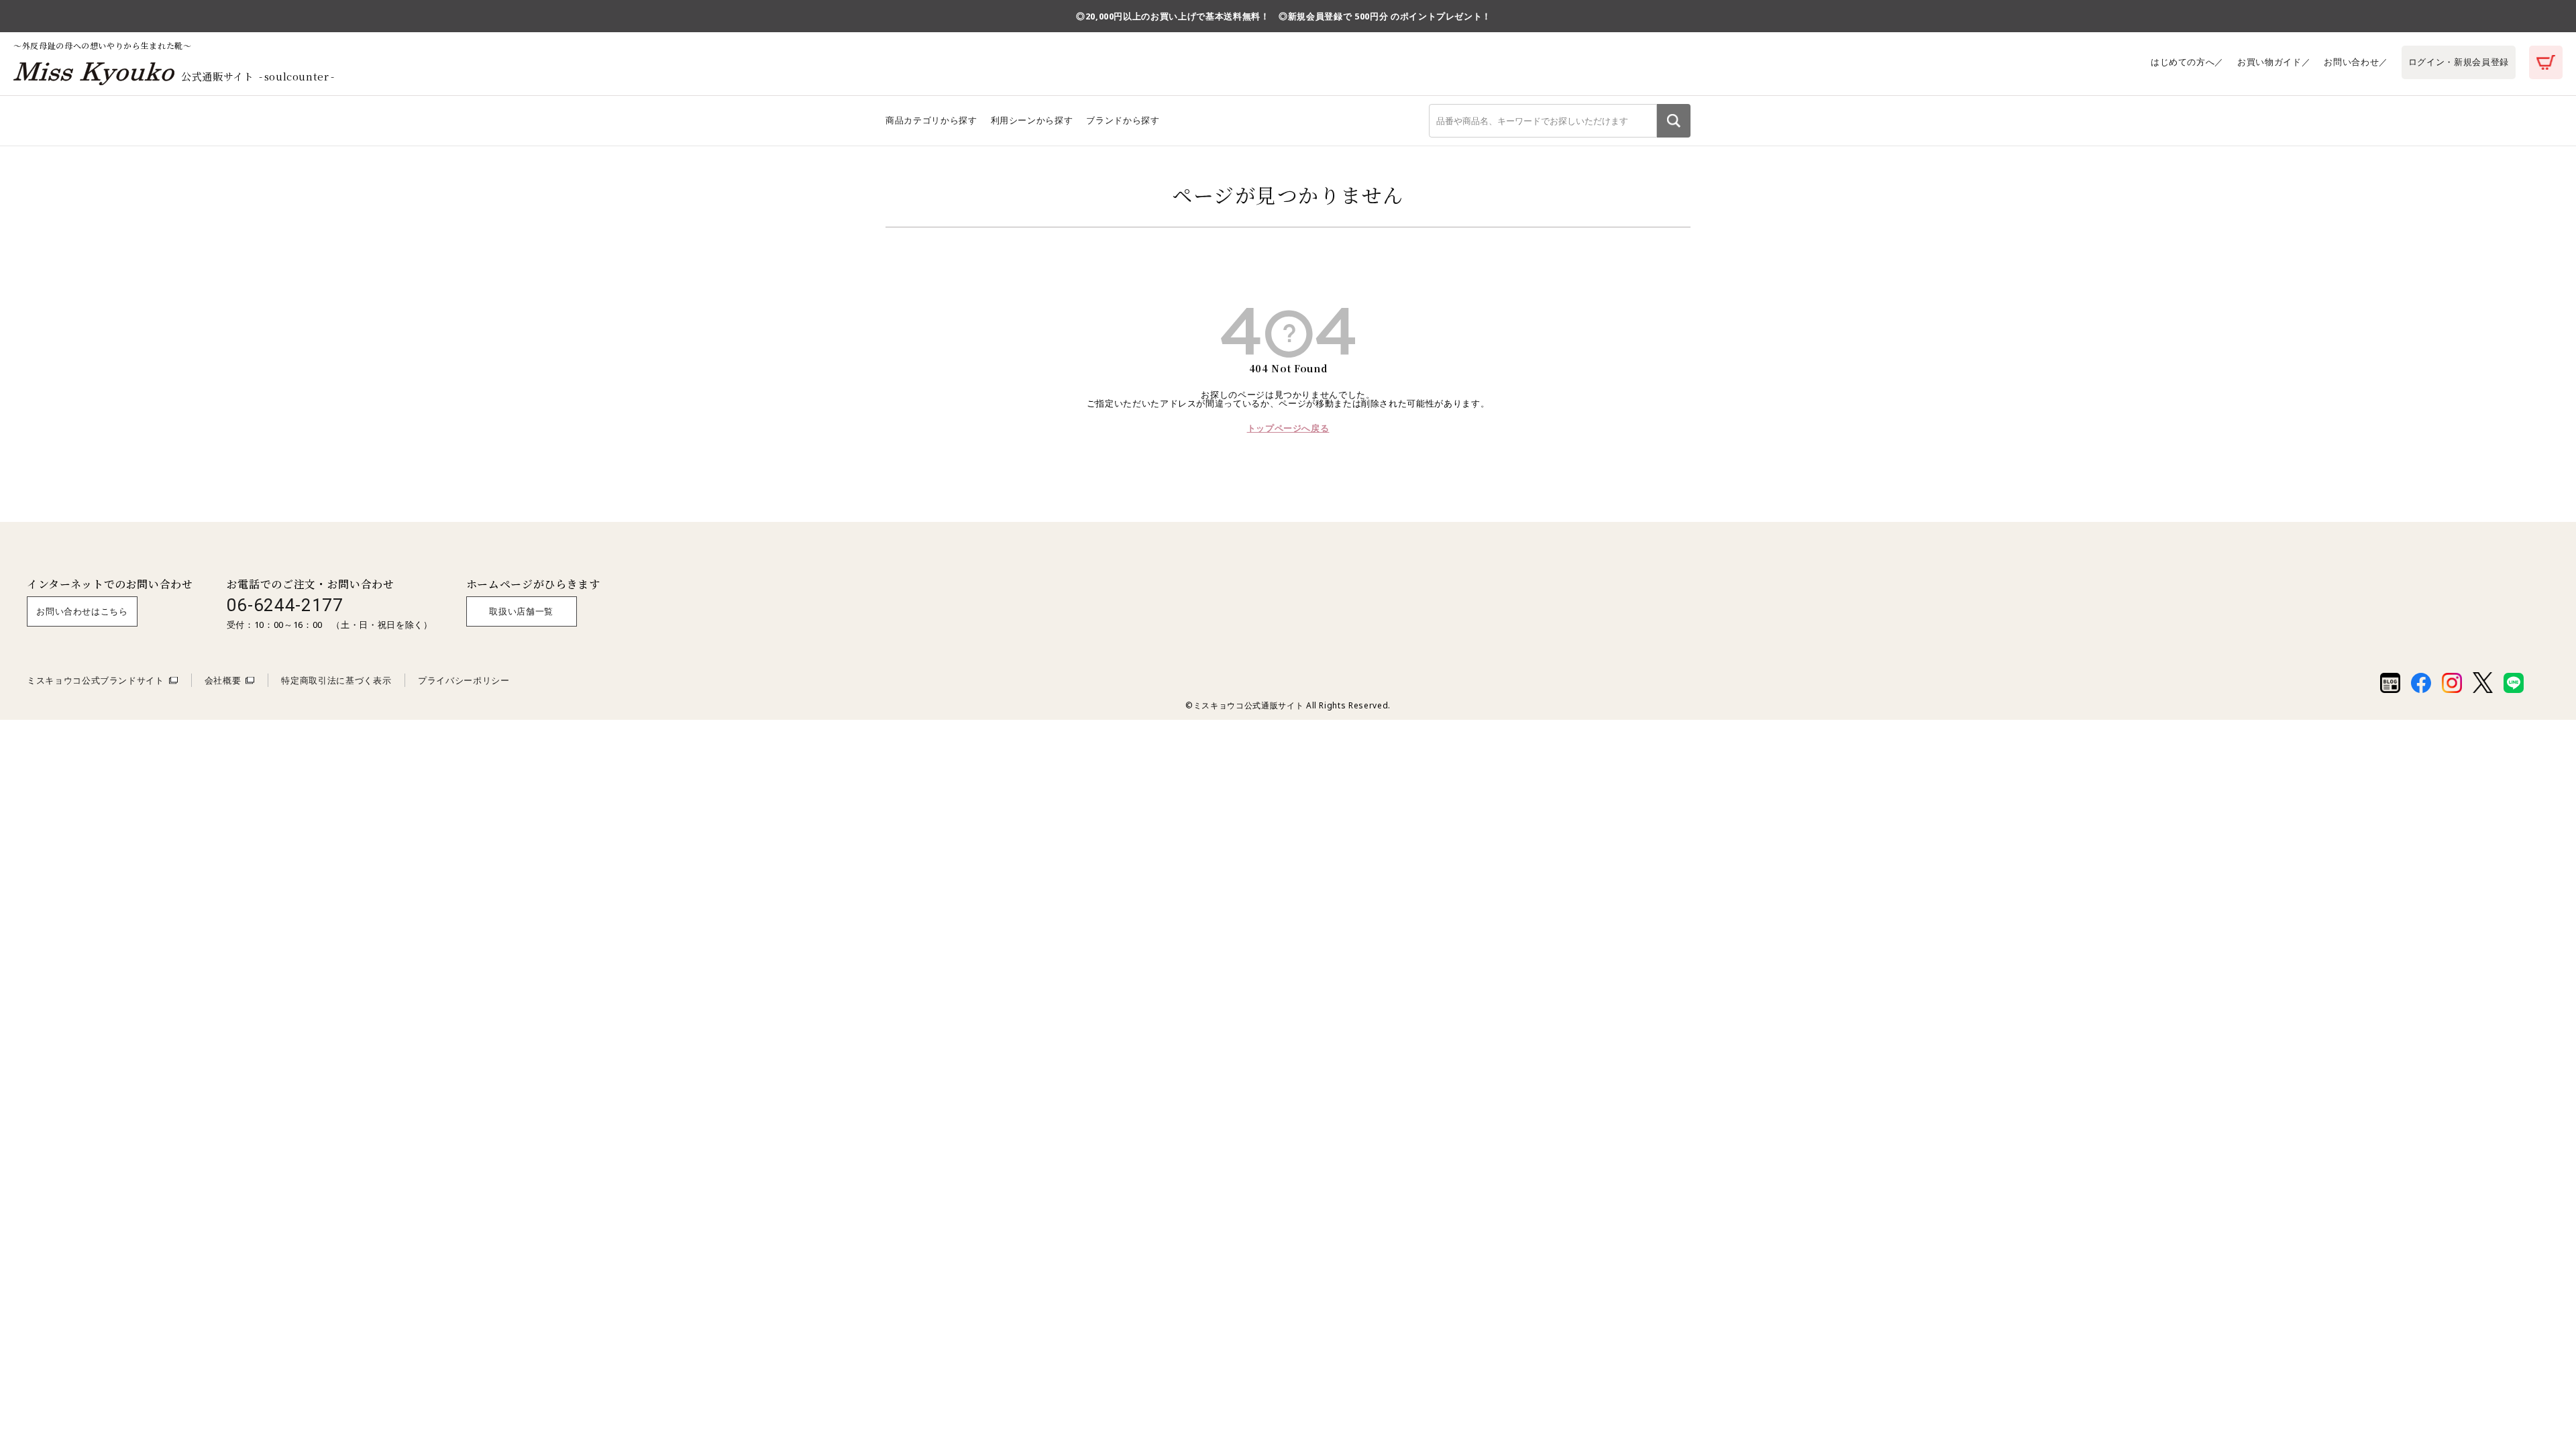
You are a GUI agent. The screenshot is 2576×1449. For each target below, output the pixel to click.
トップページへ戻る (1288, 428)
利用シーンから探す (1032, 120)
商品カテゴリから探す (931, 120)
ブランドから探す (1123, 120)
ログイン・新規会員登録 (2459, 62)
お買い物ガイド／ (2274, 62)
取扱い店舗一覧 (521, 611)
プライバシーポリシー (464, 680)
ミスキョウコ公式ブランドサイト (96, 680)
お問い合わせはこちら (82, 611)
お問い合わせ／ (2356, 62)
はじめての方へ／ (2187, 62)
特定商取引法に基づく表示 (336, 680)
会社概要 (223, 680)
